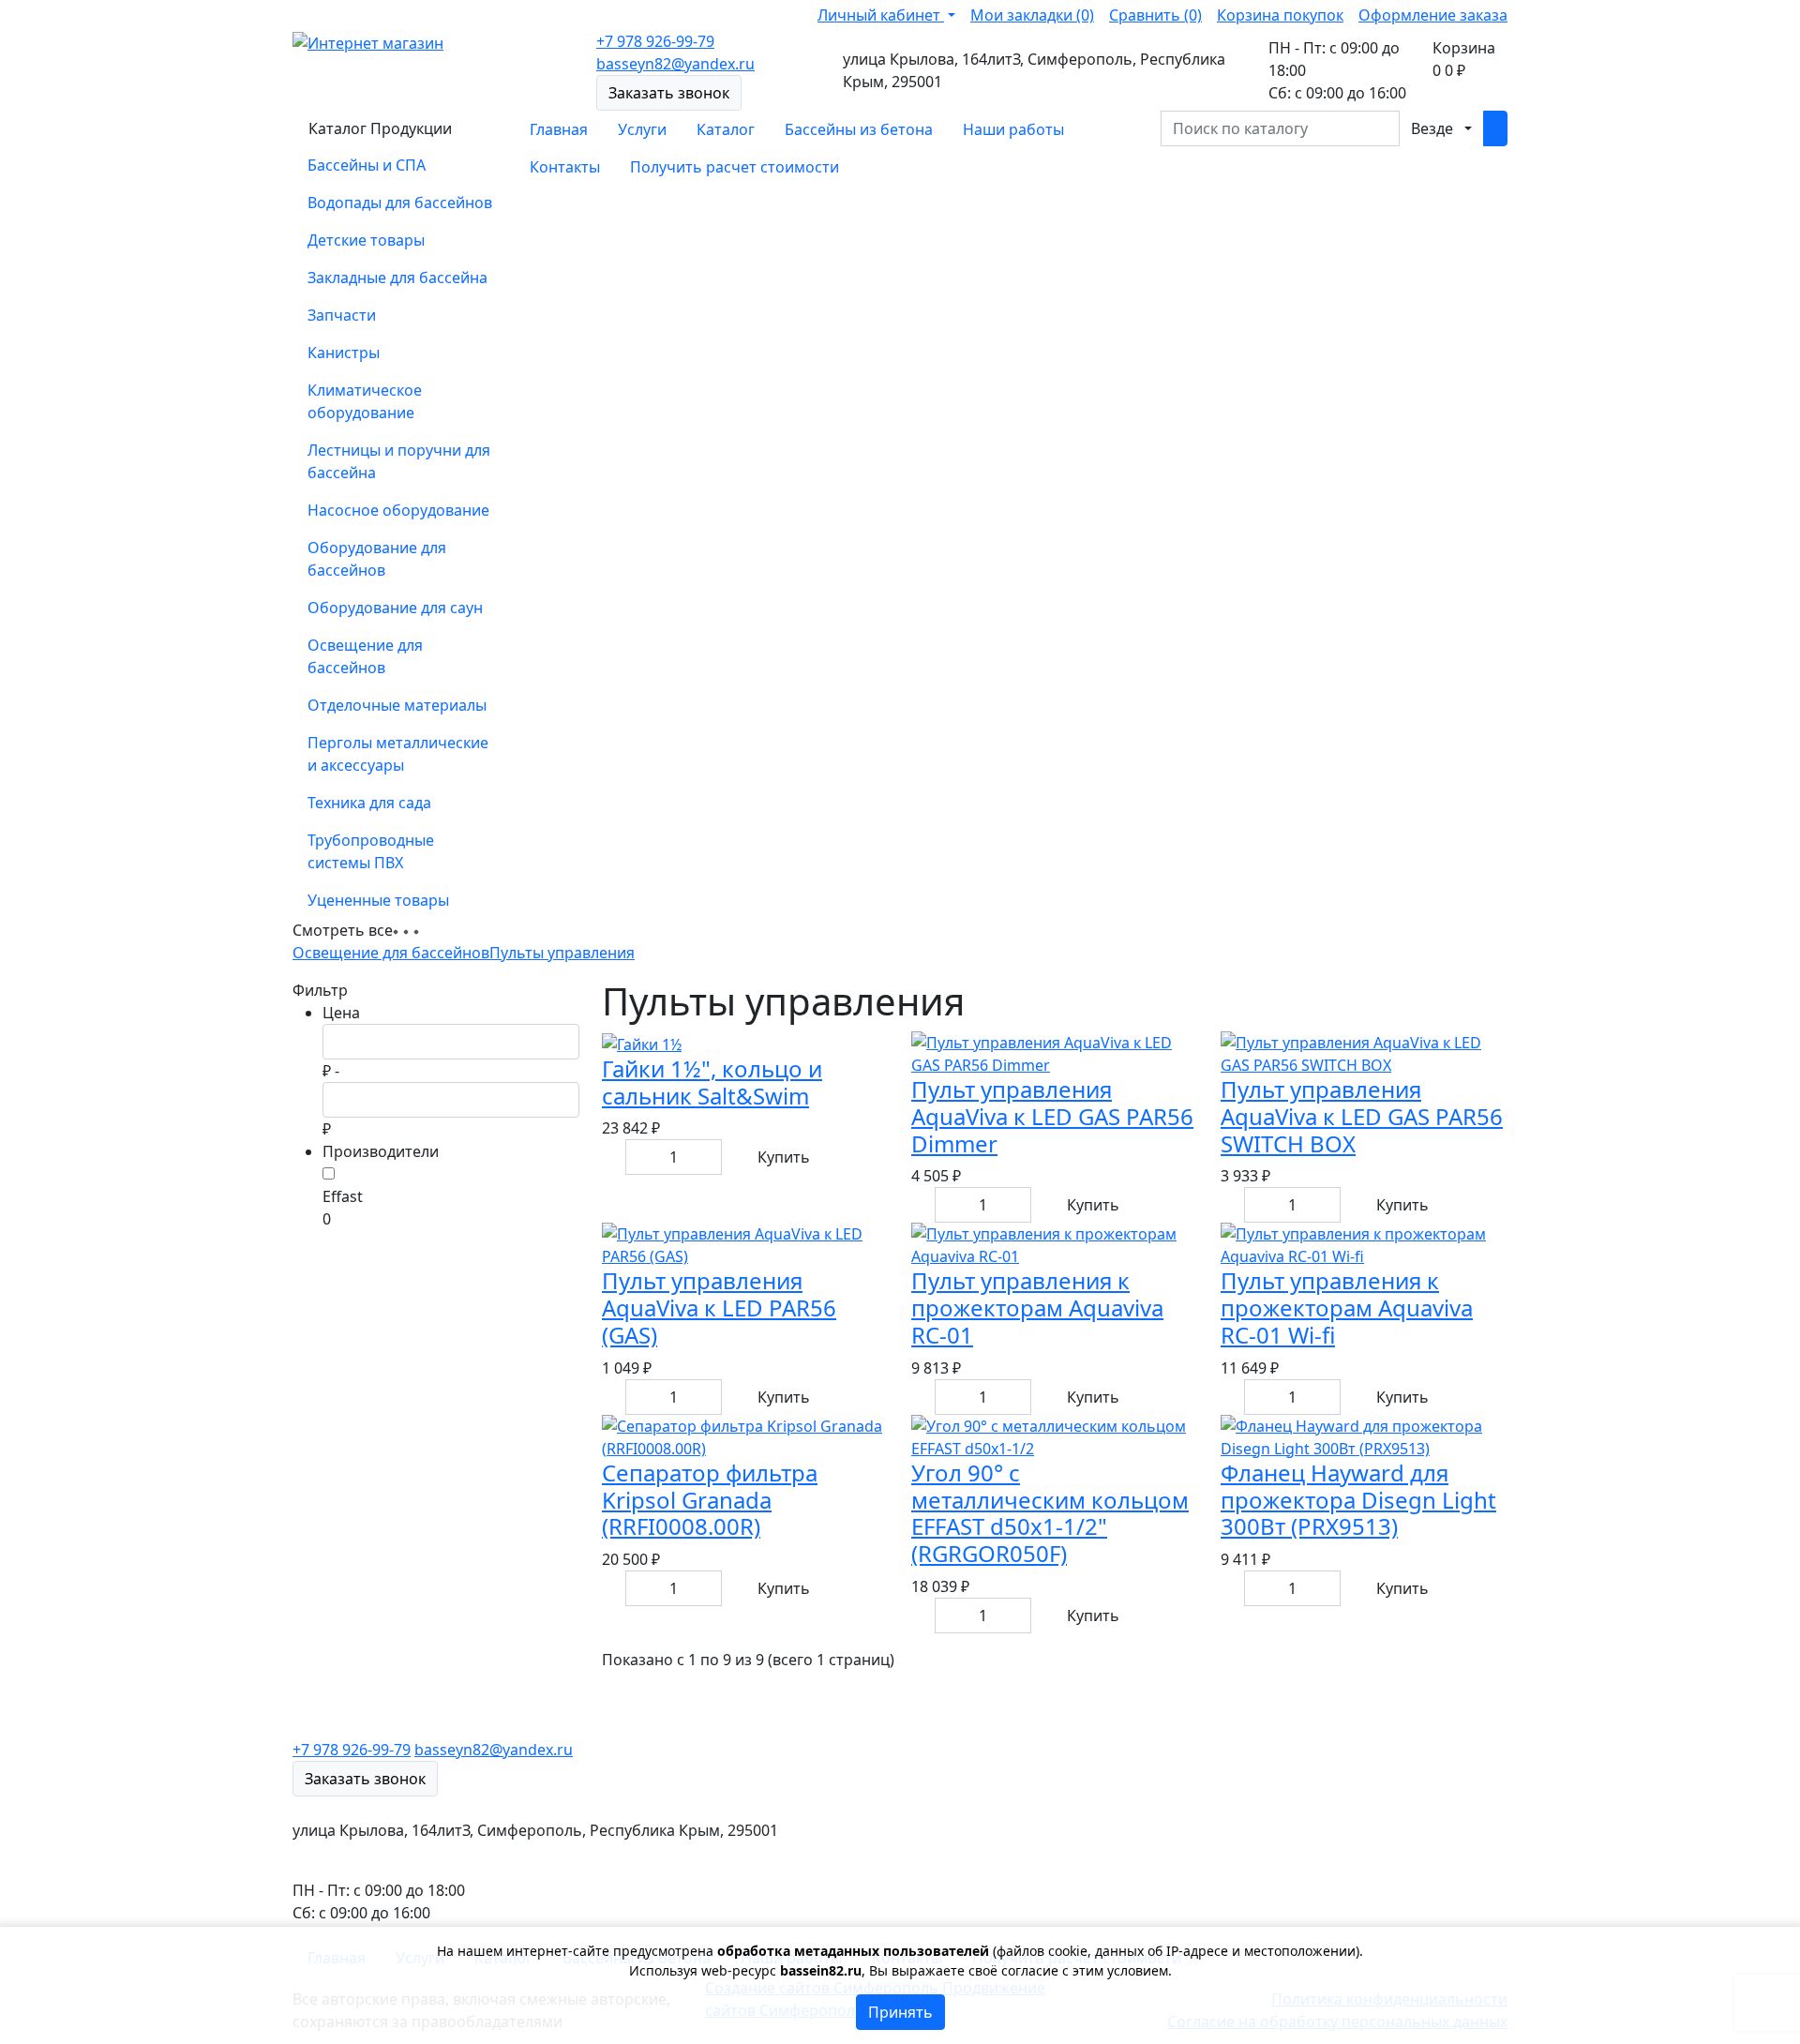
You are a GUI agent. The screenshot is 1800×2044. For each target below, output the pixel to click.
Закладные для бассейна (397, 278)
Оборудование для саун (395, 608)
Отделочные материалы (397, 705)
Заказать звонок (669, 93)
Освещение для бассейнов (365, 656)
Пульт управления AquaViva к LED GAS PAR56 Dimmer (1052, 1116)
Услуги (642, 129)
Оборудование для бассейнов (377, 559)
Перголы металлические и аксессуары (398, 754)
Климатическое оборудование (365, 401)
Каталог (726, 129)
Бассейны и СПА (367, 165)
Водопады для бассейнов (400, 203)
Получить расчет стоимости (735, 167)
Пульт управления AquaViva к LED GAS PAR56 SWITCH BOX (1362, 1116)
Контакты (565, 167)
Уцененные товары (378, 900)
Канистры (344, 353)
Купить (784, 1157)
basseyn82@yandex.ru (675, 64)
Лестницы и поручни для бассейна (399, 461)
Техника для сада (369, 803)
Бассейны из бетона (859, 129)
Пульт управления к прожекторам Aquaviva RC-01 (1037, 1308)
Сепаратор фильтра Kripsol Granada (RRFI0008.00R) (710, 1500)
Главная (559, 129)
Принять (900, 2012)
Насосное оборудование (398, 510)
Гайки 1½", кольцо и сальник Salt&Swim (712, 1082)
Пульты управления (562, 953)
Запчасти (342, 315)
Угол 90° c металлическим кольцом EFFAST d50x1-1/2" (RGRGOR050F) (1050, 1513)
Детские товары (366, 240)
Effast (343, 1196)
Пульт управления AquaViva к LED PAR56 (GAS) (719, 1308)
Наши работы (1013, 129)
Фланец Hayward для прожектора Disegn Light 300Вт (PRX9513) (1358, 1500)
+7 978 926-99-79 (655, 41)
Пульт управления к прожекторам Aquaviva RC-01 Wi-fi (1347, 1308)
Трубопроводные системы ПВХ (371, 851)
